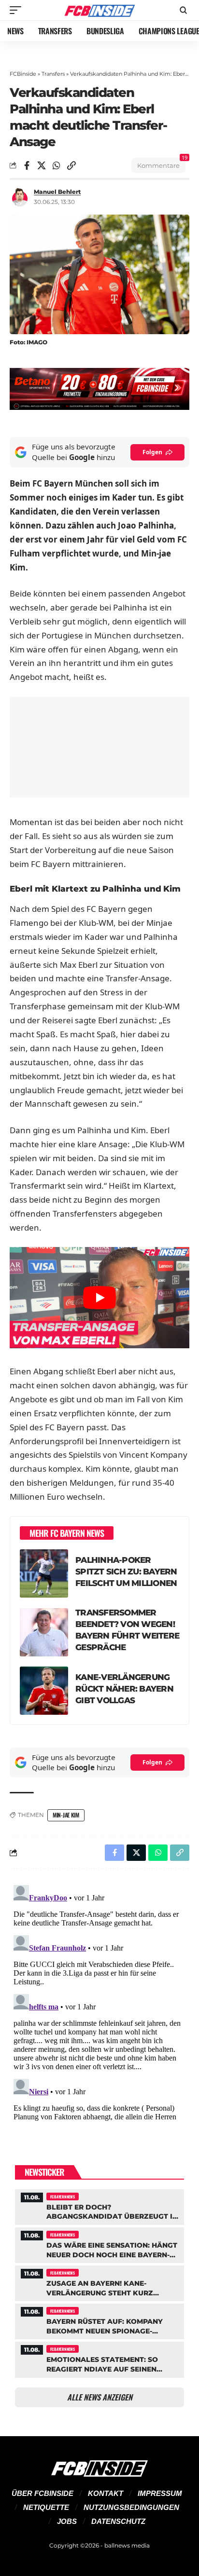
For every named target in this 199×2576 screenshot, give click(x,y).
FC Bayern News (63, 2196)
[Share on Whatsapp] (57, 165)
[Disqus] (99, 2002)
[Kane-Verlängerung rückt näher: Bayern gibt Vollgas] (44, 1691)
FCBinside (23, 74)
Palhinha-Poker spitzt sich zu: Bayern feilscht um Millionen (126, 1572)
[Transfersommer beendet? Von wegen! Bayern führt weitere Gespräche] (44, 1632)
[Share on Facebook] (27, 165)
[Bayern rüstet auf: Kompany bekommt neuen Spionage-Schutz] (99, 2320)
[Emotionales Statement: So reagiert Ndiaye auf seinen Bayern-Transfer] (99, 2358)
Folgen (152, 452)
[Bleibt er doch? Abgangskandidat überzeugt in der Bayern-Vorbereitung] (99, 2206)
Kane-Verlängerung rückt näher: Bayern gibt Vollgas (124, 1689)
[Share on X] (42, 165)
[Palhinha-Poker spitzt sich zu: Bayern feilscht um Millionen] (44, 1573)
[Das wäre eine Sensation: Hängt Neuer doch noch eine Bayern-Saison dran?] (99, 2244)
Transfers (53, 74)
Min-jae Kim (66, 1815)
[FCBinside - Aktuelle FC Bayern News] (100, 10)
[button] (18, 10)
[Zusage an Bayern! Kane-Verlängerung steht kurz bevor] (99, 2282)
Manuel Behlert (57, 192)
